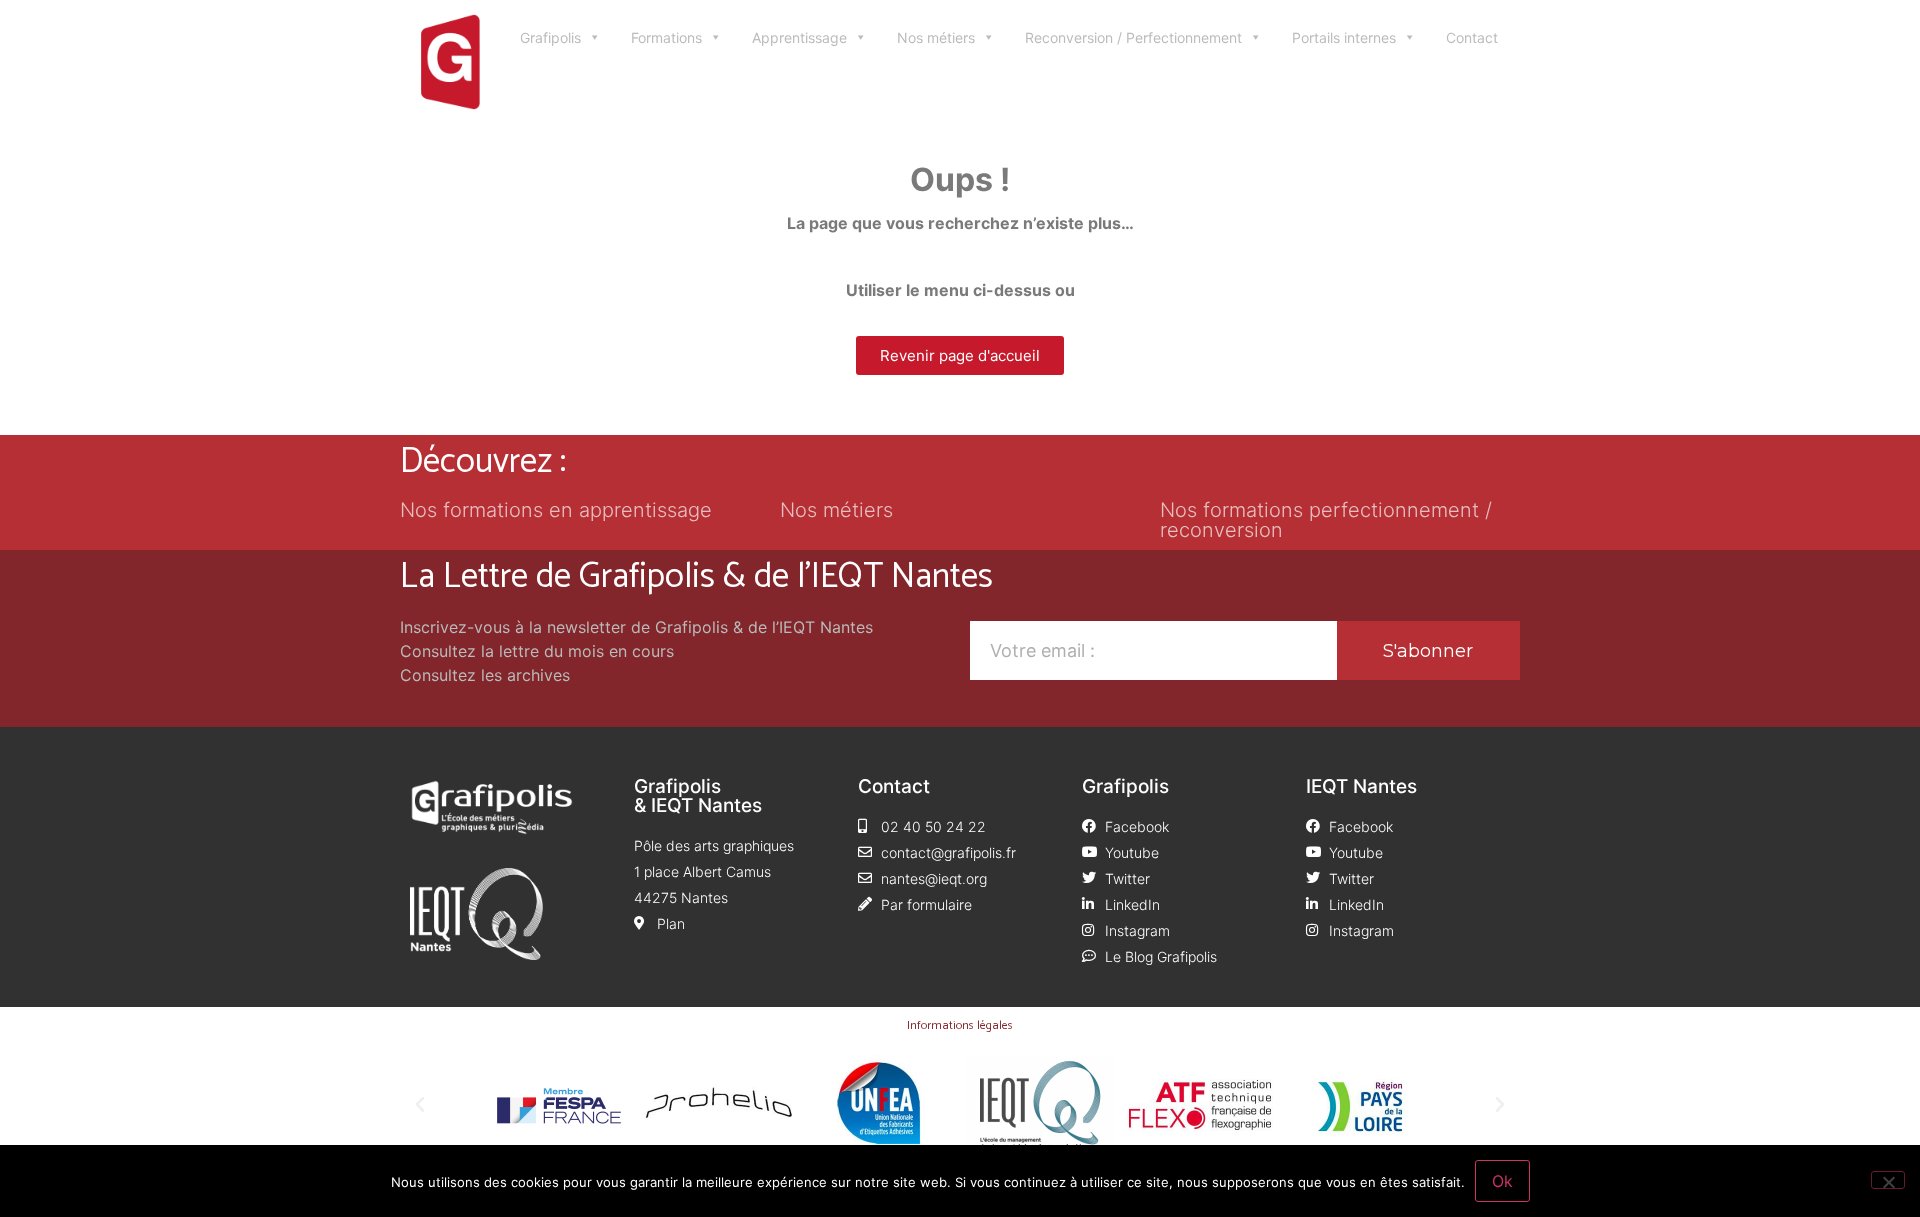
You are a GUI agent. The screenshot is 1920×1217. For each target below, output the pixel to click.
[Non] (1888, 1180)
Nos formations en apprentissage (556, 510)
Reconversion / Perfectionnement (1133, 37)
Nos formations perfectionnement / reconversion (1326, 520)
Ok (1502, 1181)
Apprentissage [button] (799, 37)
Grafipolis (550, 37)
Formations (666, 37)
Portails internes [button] (1344, 37)
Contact (1472, 37)
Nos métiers (936, 37)
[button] (420, 1105)
